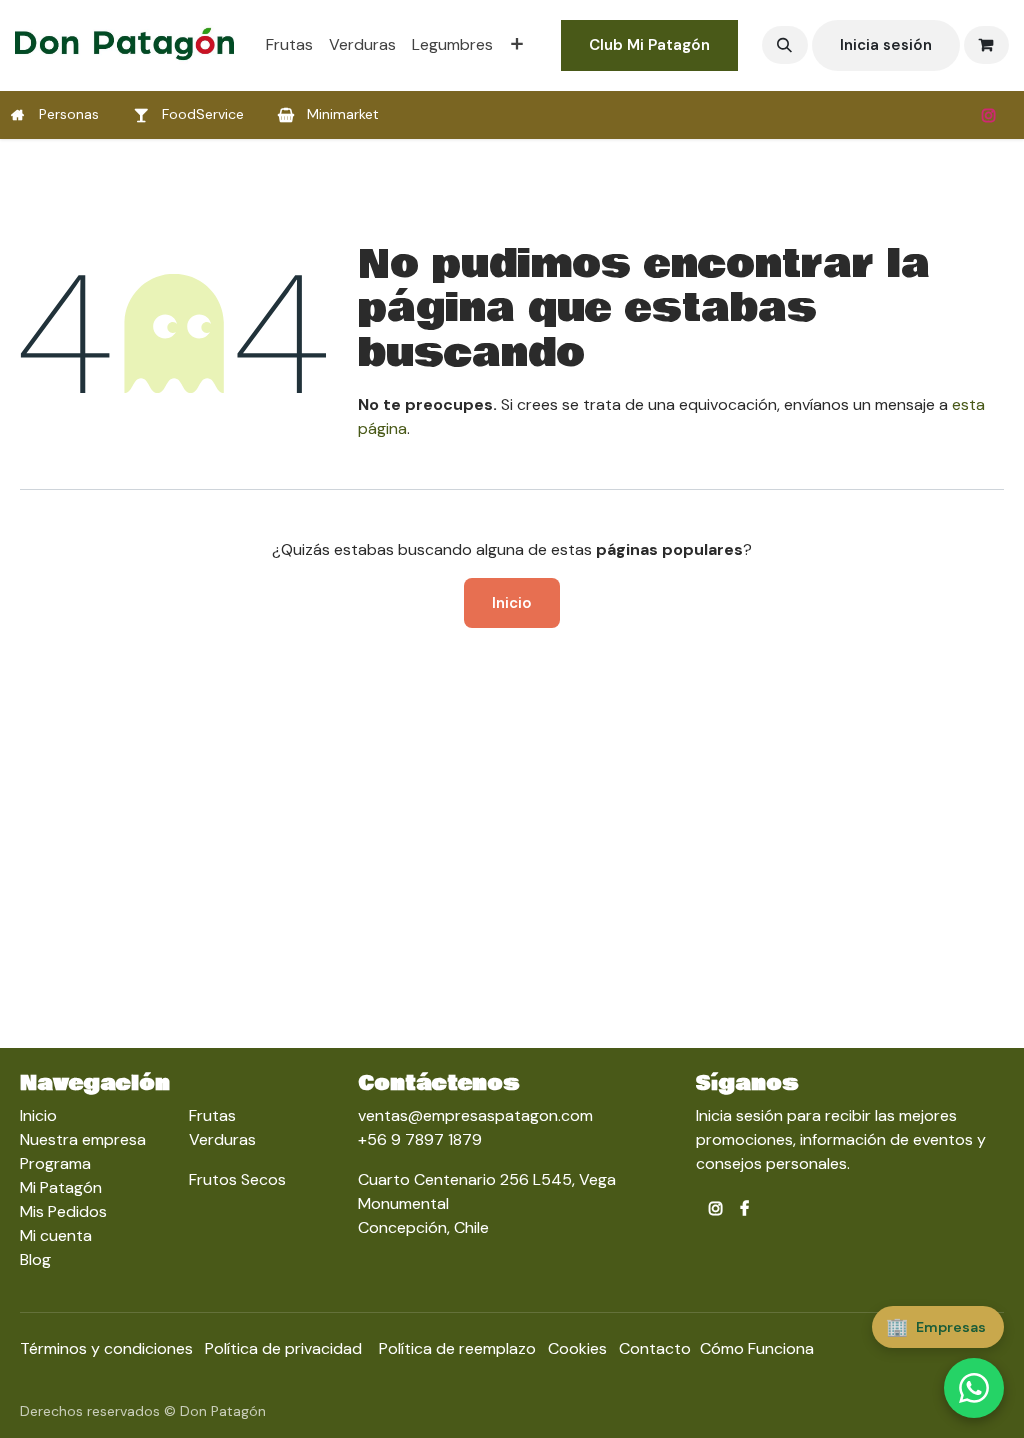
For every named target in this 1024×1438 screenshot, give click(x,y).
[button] (785, 45)
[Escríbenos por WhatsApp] (974, 1388)
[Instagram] (989, 115)
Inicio (512, 603)
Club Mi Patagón (649, 45)
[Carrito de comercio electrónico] (987, 45)
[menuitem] (289, 45)
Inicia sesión (886, 45)
